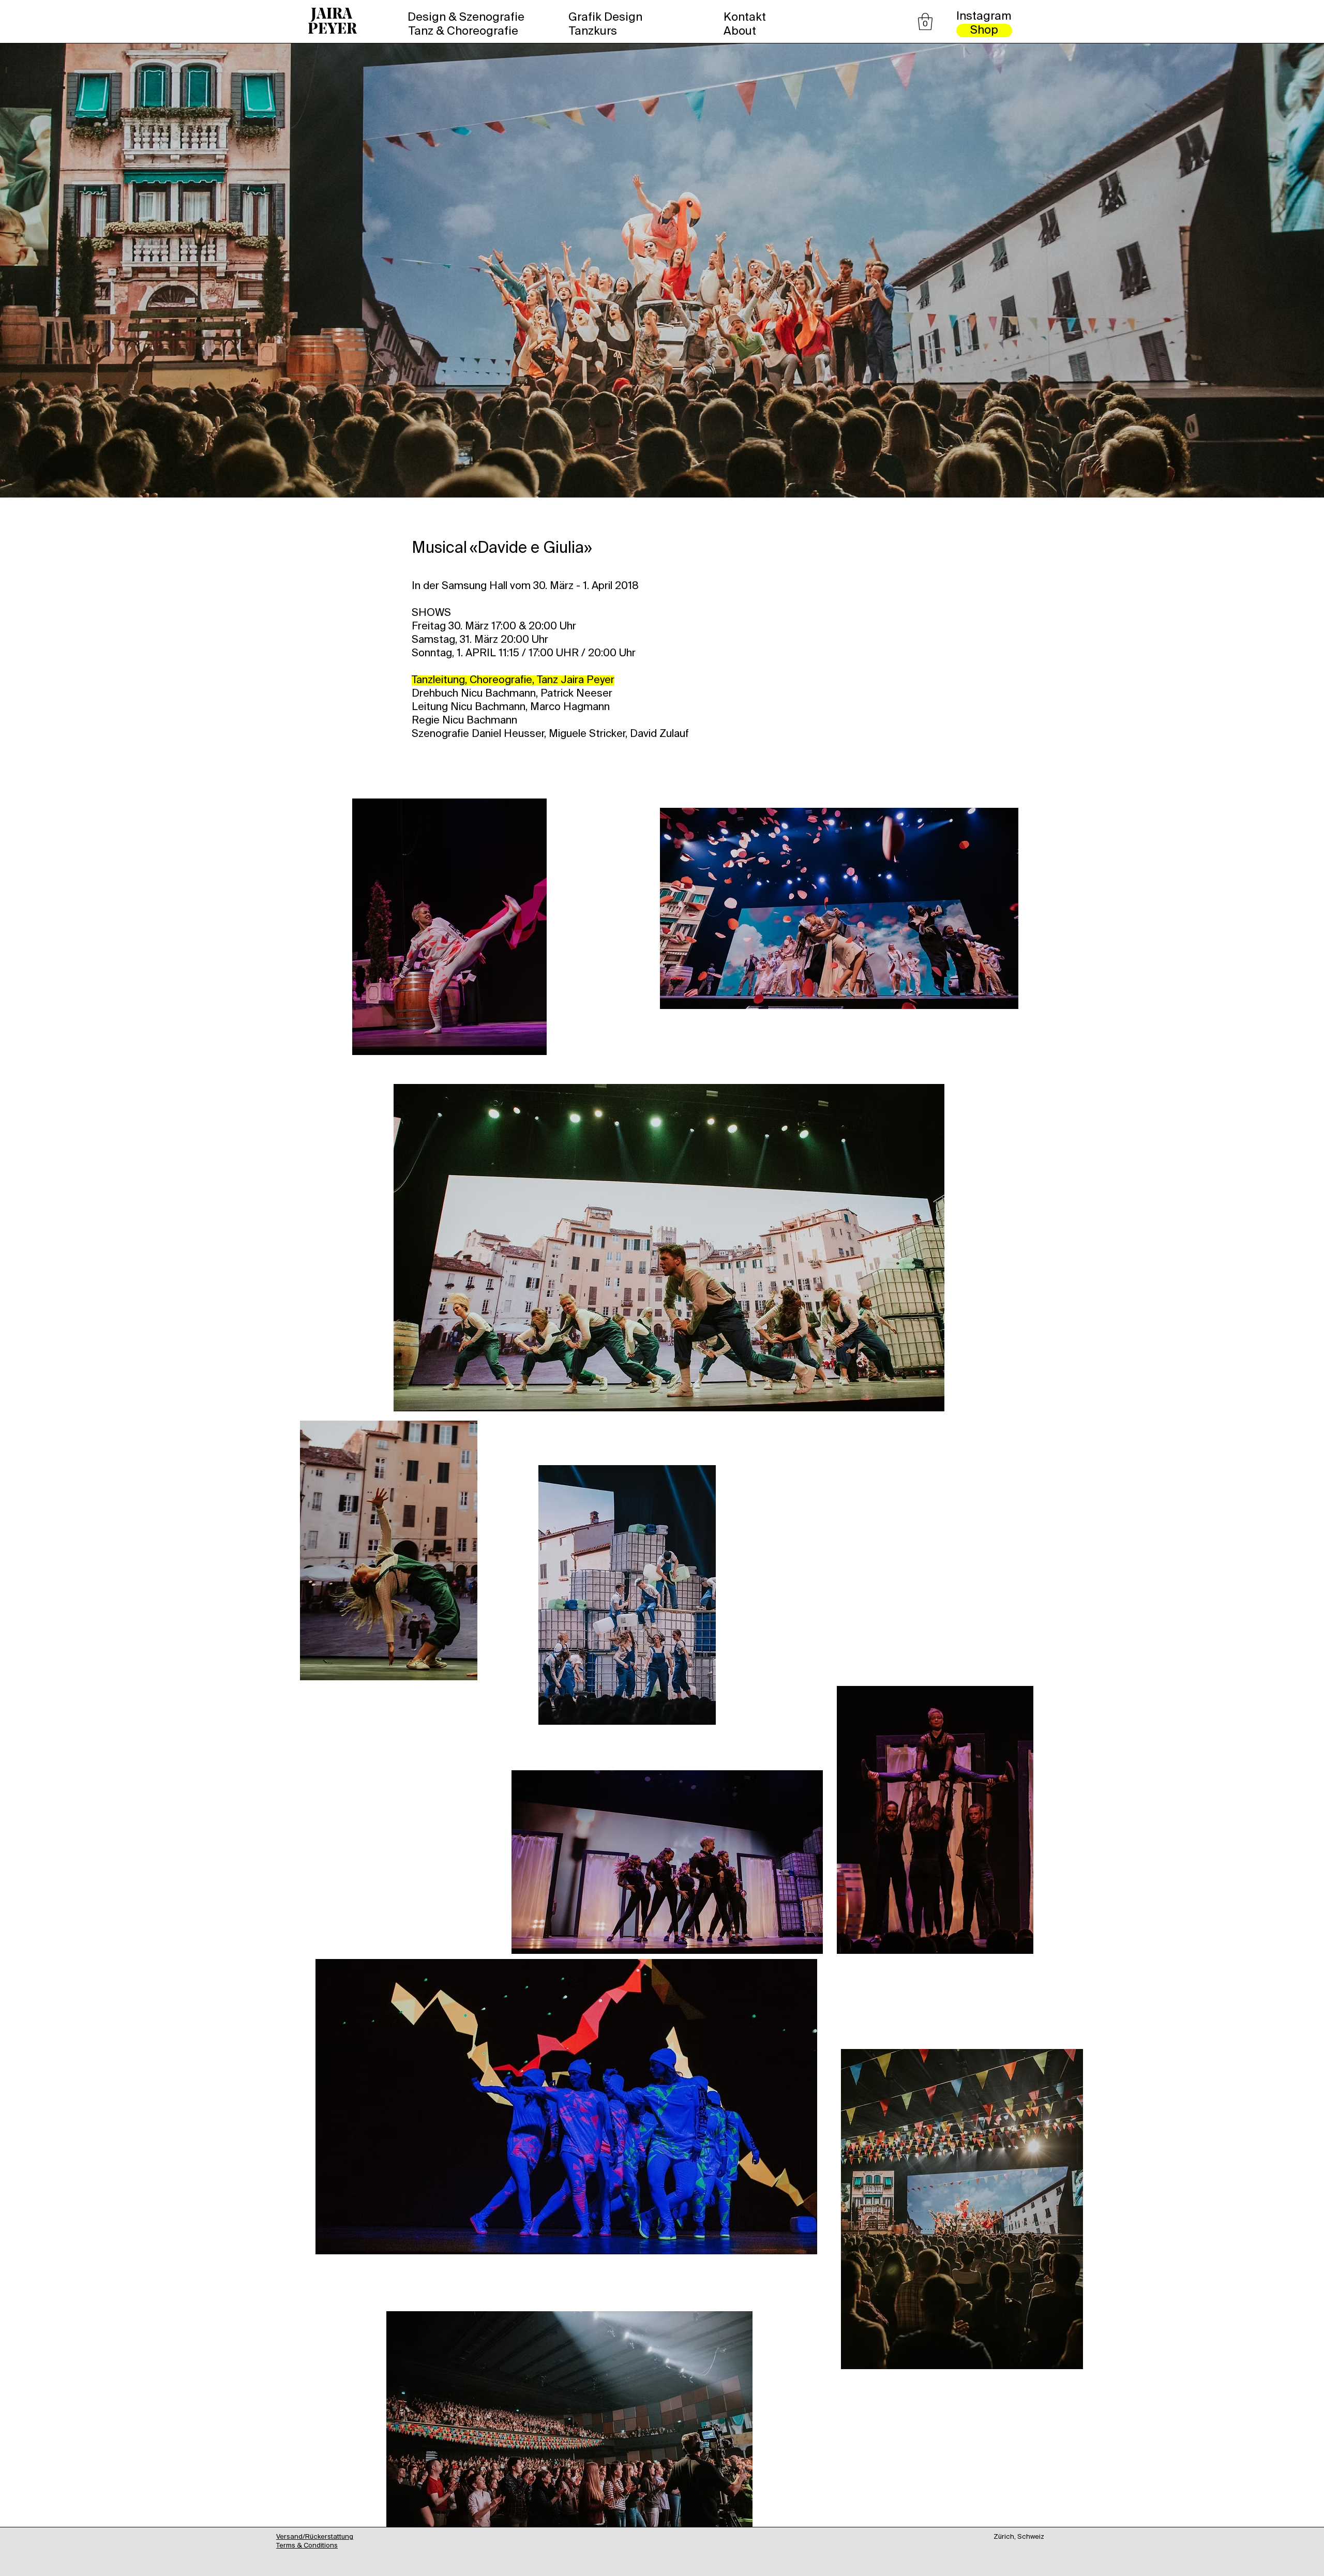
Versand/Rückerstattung (315, 2537)
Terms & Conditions (307, 2546)
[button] (925, 21)
